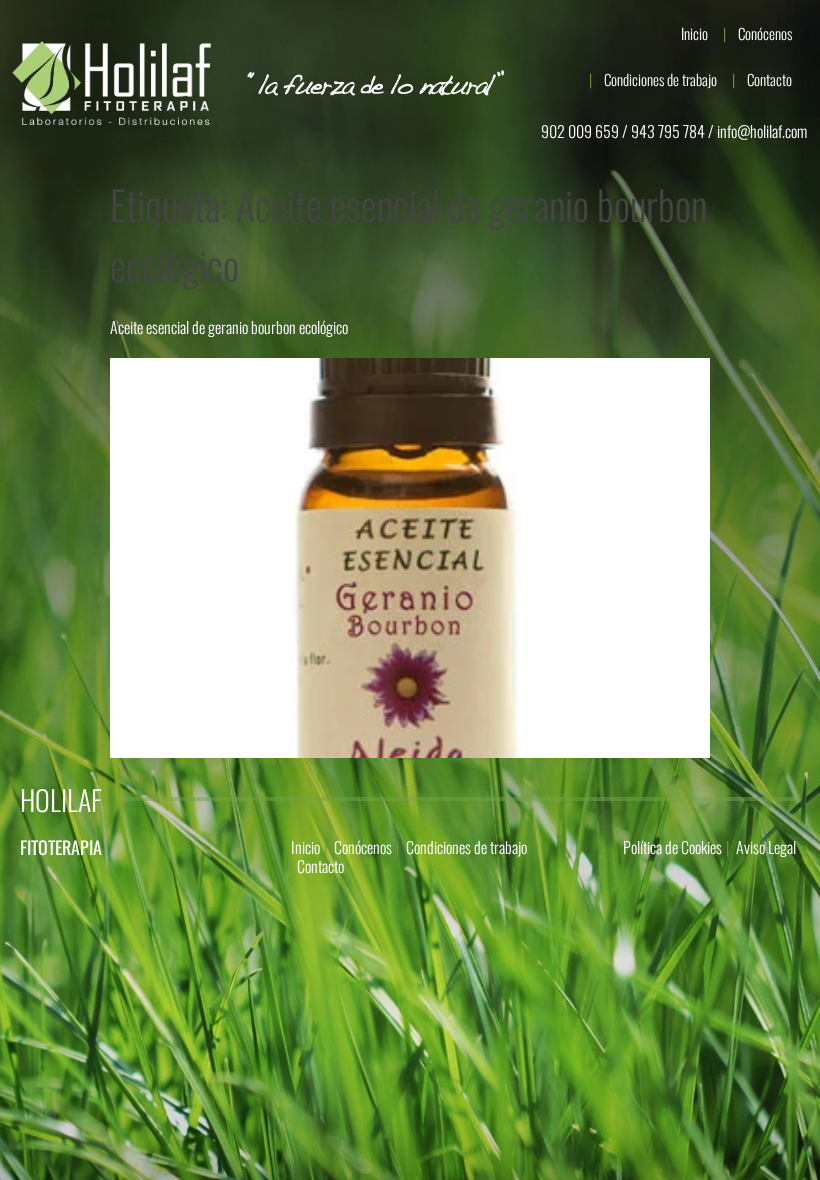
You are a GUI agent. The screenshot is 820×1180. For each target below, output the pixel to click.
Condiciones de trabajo (660, 79)
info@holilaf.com (762, 131)
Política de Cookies (672, 847)
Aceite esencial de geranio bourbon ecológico (229, 327)
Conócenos (765, 33)
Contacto (769, 79)
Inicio (694, 33)
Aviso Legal (766, 847)
